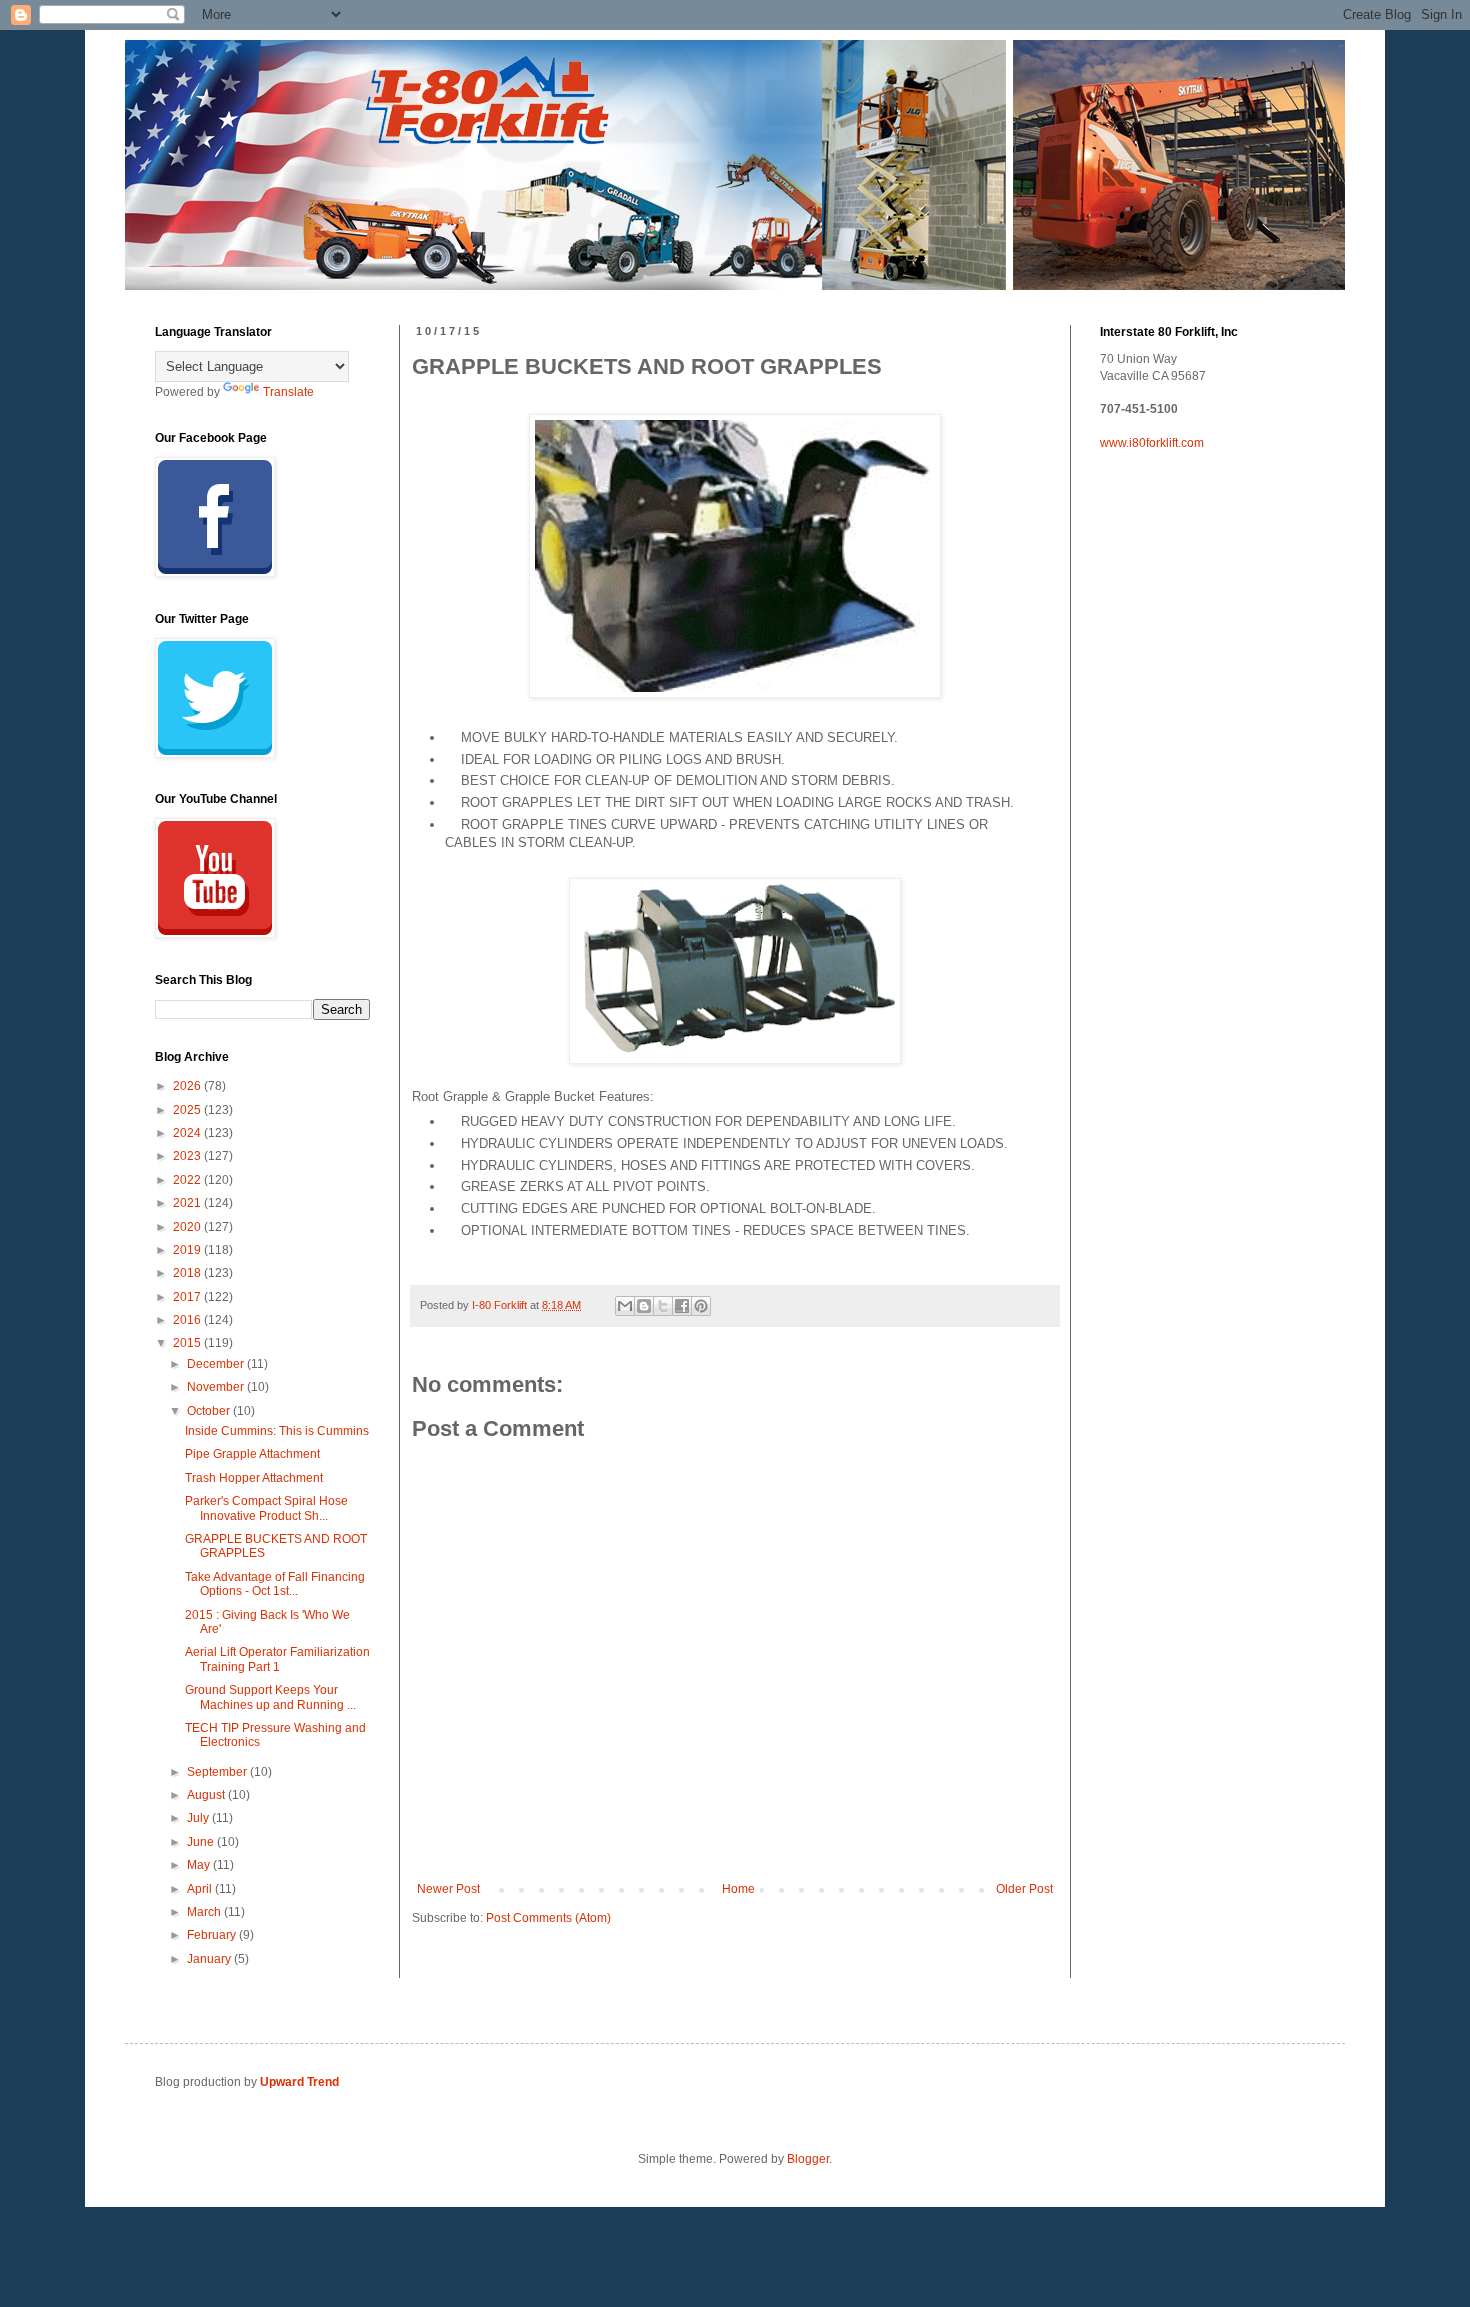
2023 (188, 1156)
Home (738, 1889)
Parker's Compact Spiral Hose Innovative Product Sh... (266, 1508)
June (202, 1842)
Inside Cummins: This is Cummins (277, 1431)
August (207, 1795)
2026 (188, 1086)
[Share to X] (663, 1306)
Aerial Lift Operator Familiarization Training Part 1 (277, 1659)
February (213, 1935)
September (218, 1772)
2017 (188, 1297)
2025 (188, 1110)
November (217, 1387)
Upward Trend (299, 2082)
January (210, 1959)
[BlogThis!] (644, 1306)
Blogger (808, 2159)
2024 (188, 1133)
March (205, 1912)
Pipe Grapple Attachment (252, 1454)
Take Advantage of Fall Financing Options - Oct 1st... (275, 1584)
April (201, 1889)
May (200, 1865)
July (199, 1818)
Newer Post (448, 1889)
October (210, 1411)
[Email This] (625, 1306)
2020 (188, 1227)
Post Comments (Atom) (548, 1918)
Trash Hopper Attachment (254, 1478)
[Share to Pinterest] (701, 1306)
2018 (188, 1273)
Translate (288, 392)
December (217, 1364)
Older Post (1024, 1889)
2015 (188, 1343)
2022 (188, 1180)
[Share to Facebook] (682, 1306)
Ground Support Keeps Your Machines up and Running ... (270, 1697)
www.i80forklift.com (1152, 443)
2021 (188, 1203)
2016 (188, 1320)
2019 (188, 1250)
